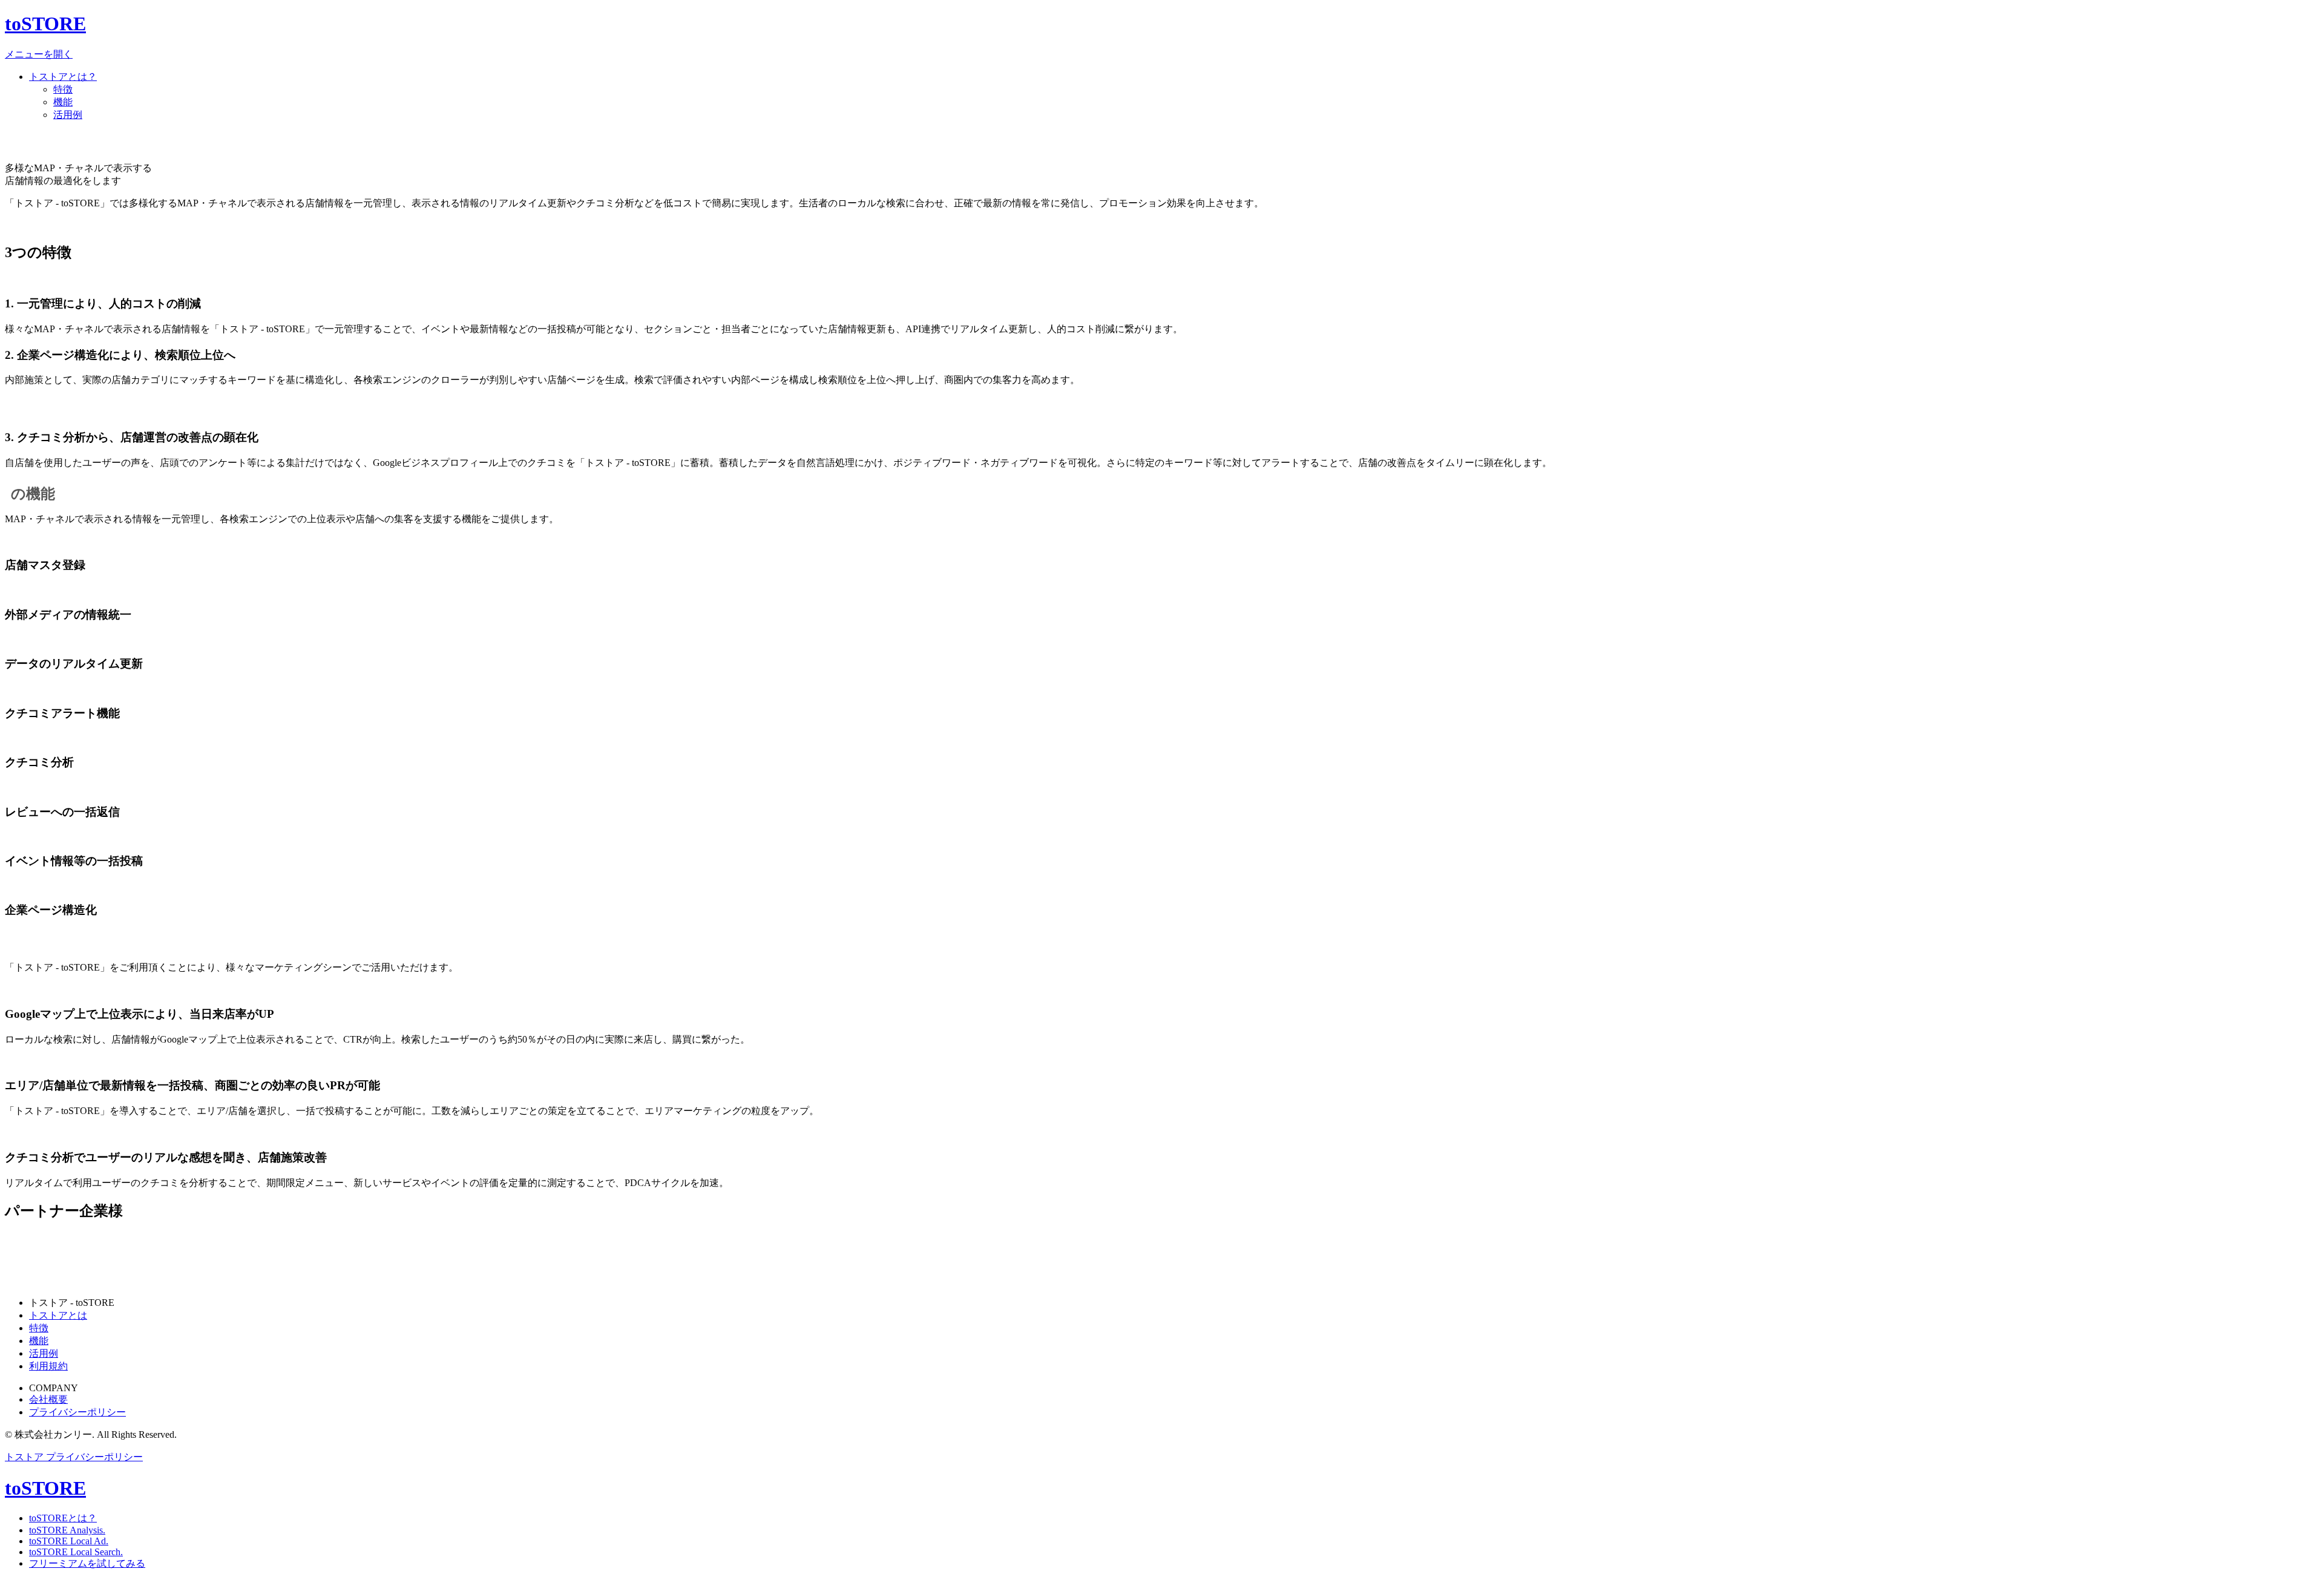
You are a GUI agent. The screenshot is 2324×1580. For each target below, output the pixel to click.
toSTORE (45, 24)
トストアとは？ (63, 77)
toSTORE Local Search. (76, 1552)
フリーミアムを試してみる (87, 1563)
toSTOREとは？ (63, 1518)
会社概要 (48, 1399)
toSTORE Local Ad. (69, 1541)
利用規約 (48, 1366)
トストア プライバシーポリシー (74, 1457)
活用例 (68, 115)
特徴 (63, 89)
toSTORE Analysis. (67, 1530)
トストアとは (58, 1315)
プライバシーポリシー (77, 1412)
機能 (63, 102)
